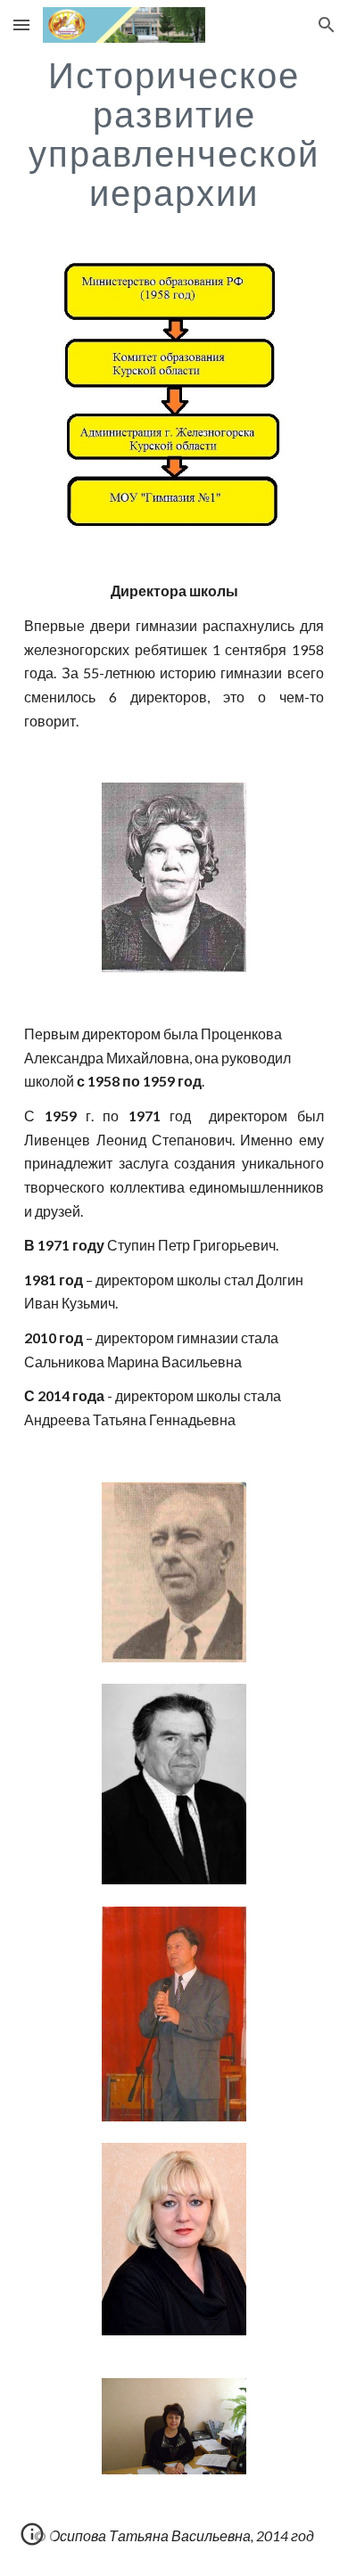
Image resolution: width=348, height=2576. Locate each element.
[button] (21, 25)
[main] (174, 134)
